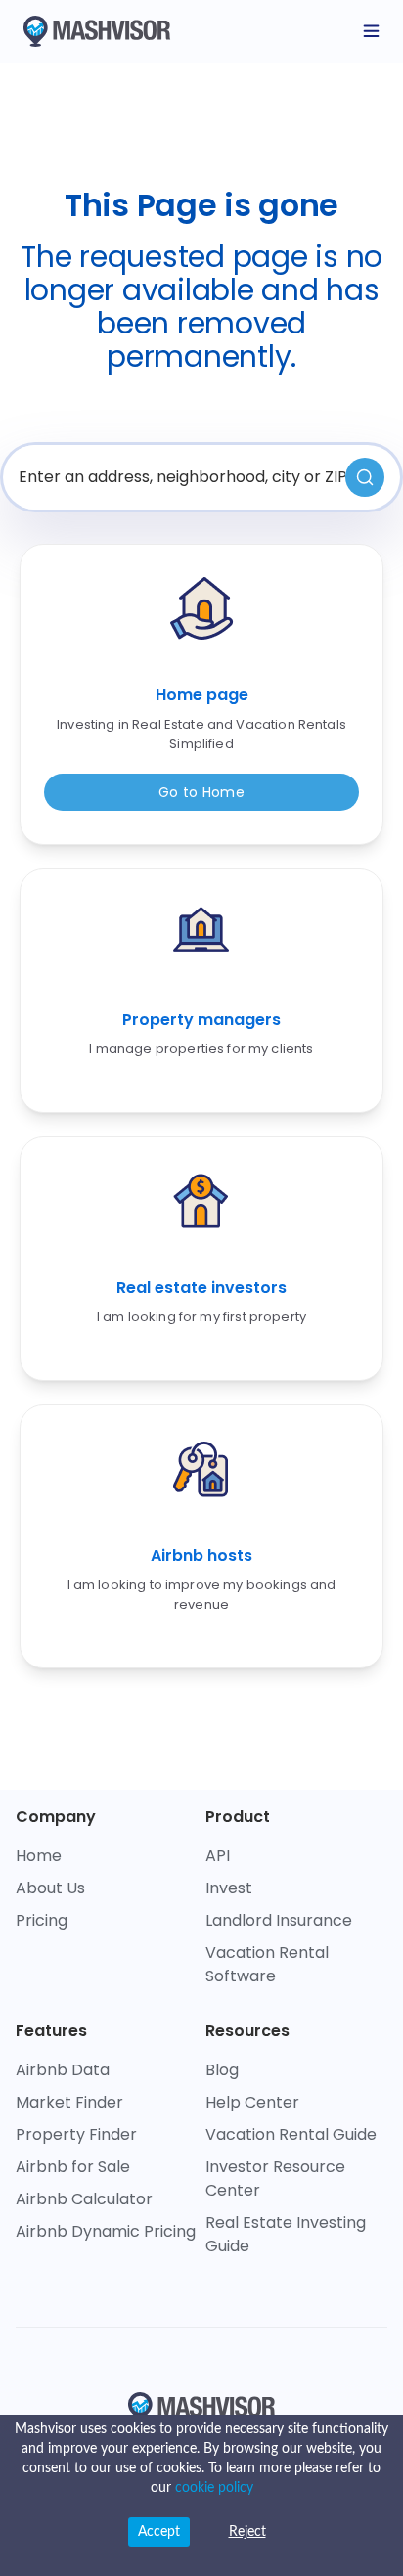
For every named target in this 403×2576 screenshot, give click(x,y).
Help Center (252, 2102)
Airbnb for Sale (73, 2167)
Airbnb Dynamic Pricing (106, 2231)
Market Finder (69, 2102)
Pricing (42, 1920)
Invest (229, 1888)
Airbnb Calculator (84, 2199)
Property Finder (76, 2134)
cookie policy (214, 2488)
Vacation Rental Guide (291, 2134)
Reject (247, 2532)
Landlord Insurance (279, 1920)
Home (39, 1856)
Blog (222, 2070)
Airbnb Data (63, 2070)
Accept (159, 2532)
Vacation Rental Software (267, 1964)
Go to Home (201, 792)
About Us (50, 1888)
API (218, 1856)
